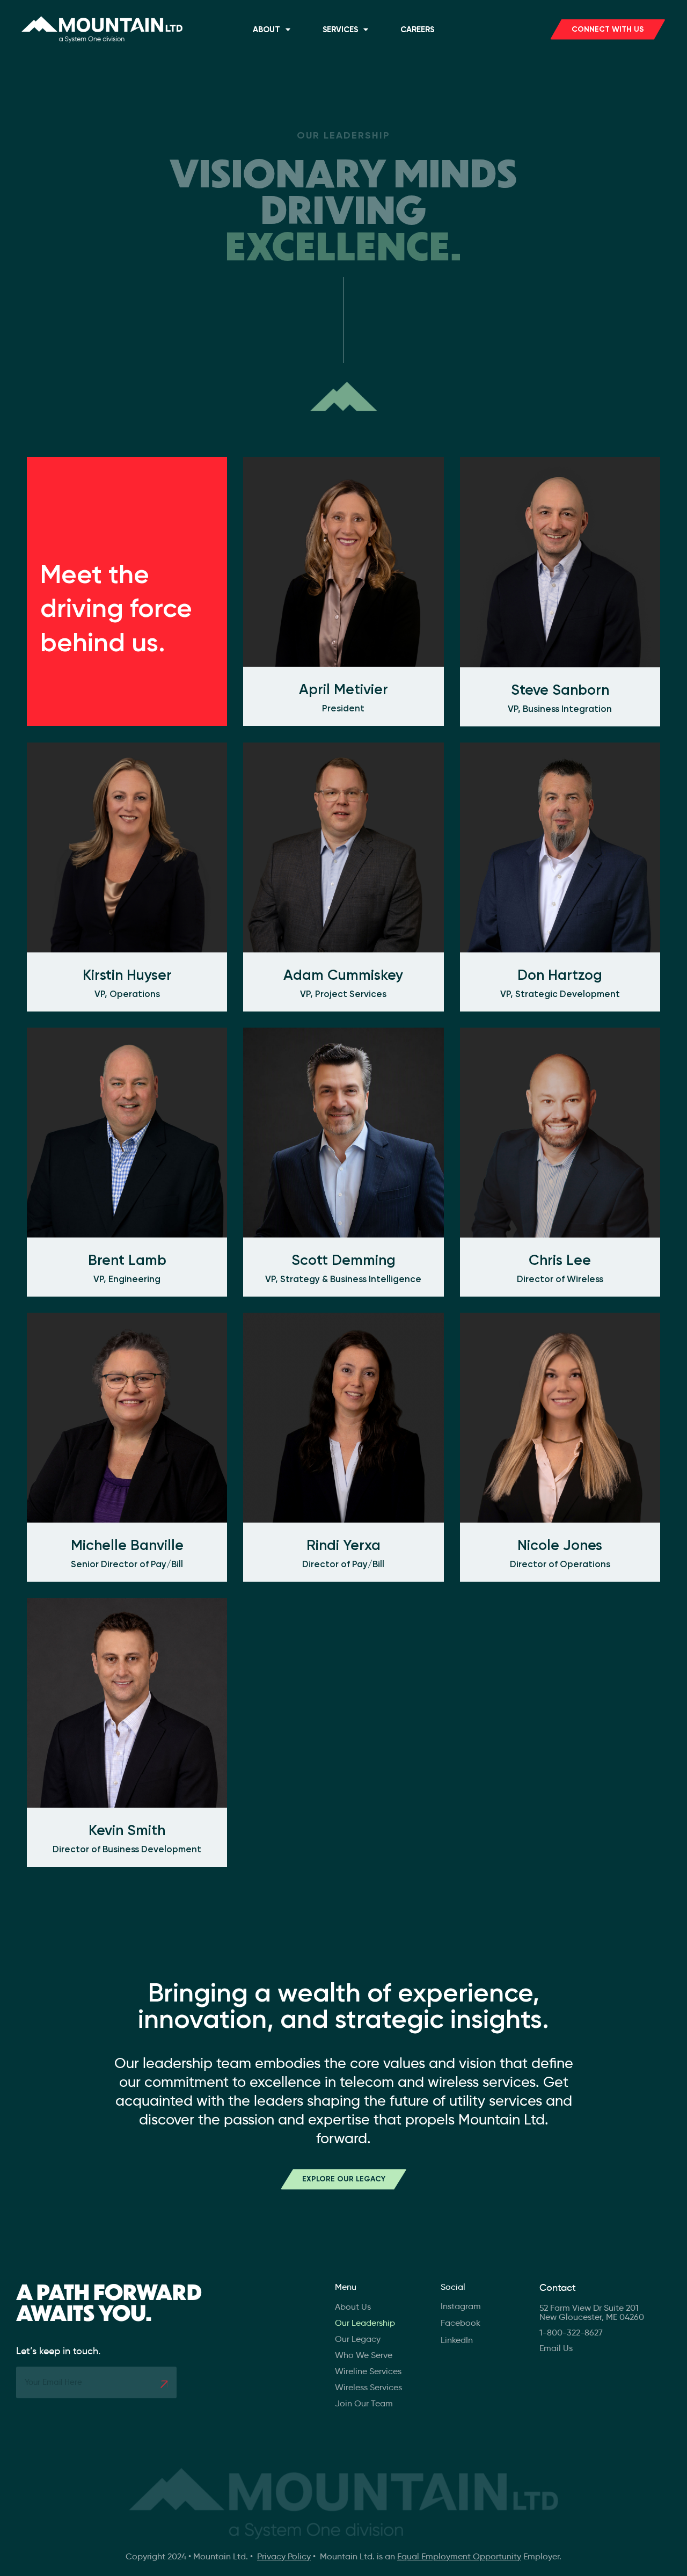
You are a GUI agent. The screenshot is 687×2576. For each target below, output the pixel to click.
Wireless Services (368, 2387)
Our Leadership (365, 2323)
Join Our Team (364, 2403)
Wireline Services (368, 2371)
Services (340, 30)
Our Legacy (358, 2339)
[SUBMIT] (164, 2384)
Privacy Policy (284, 2556)
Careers (417, 30)
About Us (353, 2307)
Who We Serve (364, 2355)
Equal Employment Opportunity (459, 2556)
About (266, 30)
